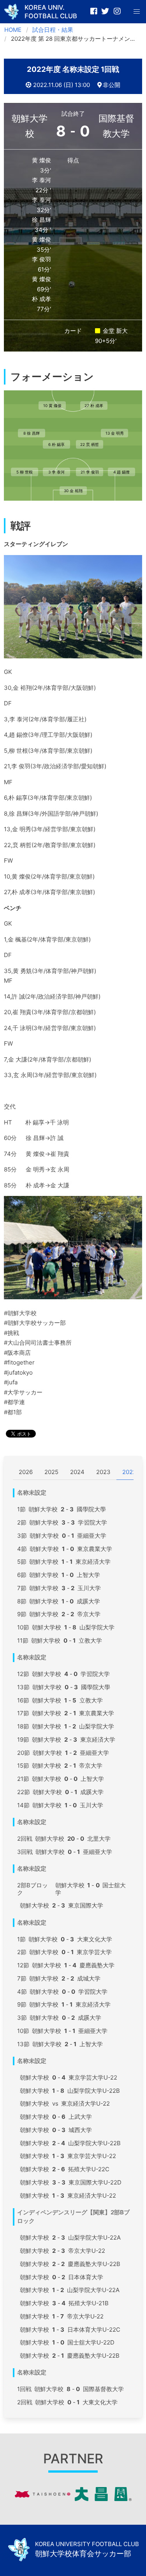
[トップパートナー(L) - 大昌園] (73, 2499)
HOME (13, 30)
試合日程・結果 (53, 30)
